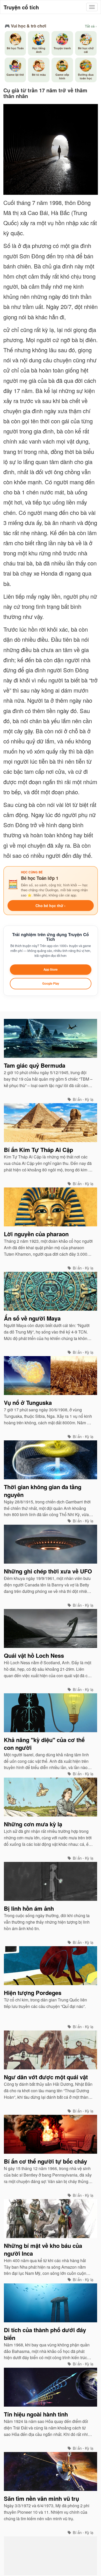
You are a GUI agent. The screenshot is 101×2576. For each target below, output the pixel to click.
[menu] (92, 7)
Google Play (51, 983)
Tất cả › (91, 26)
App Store (51, 969)
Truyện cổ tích (21, 7)
